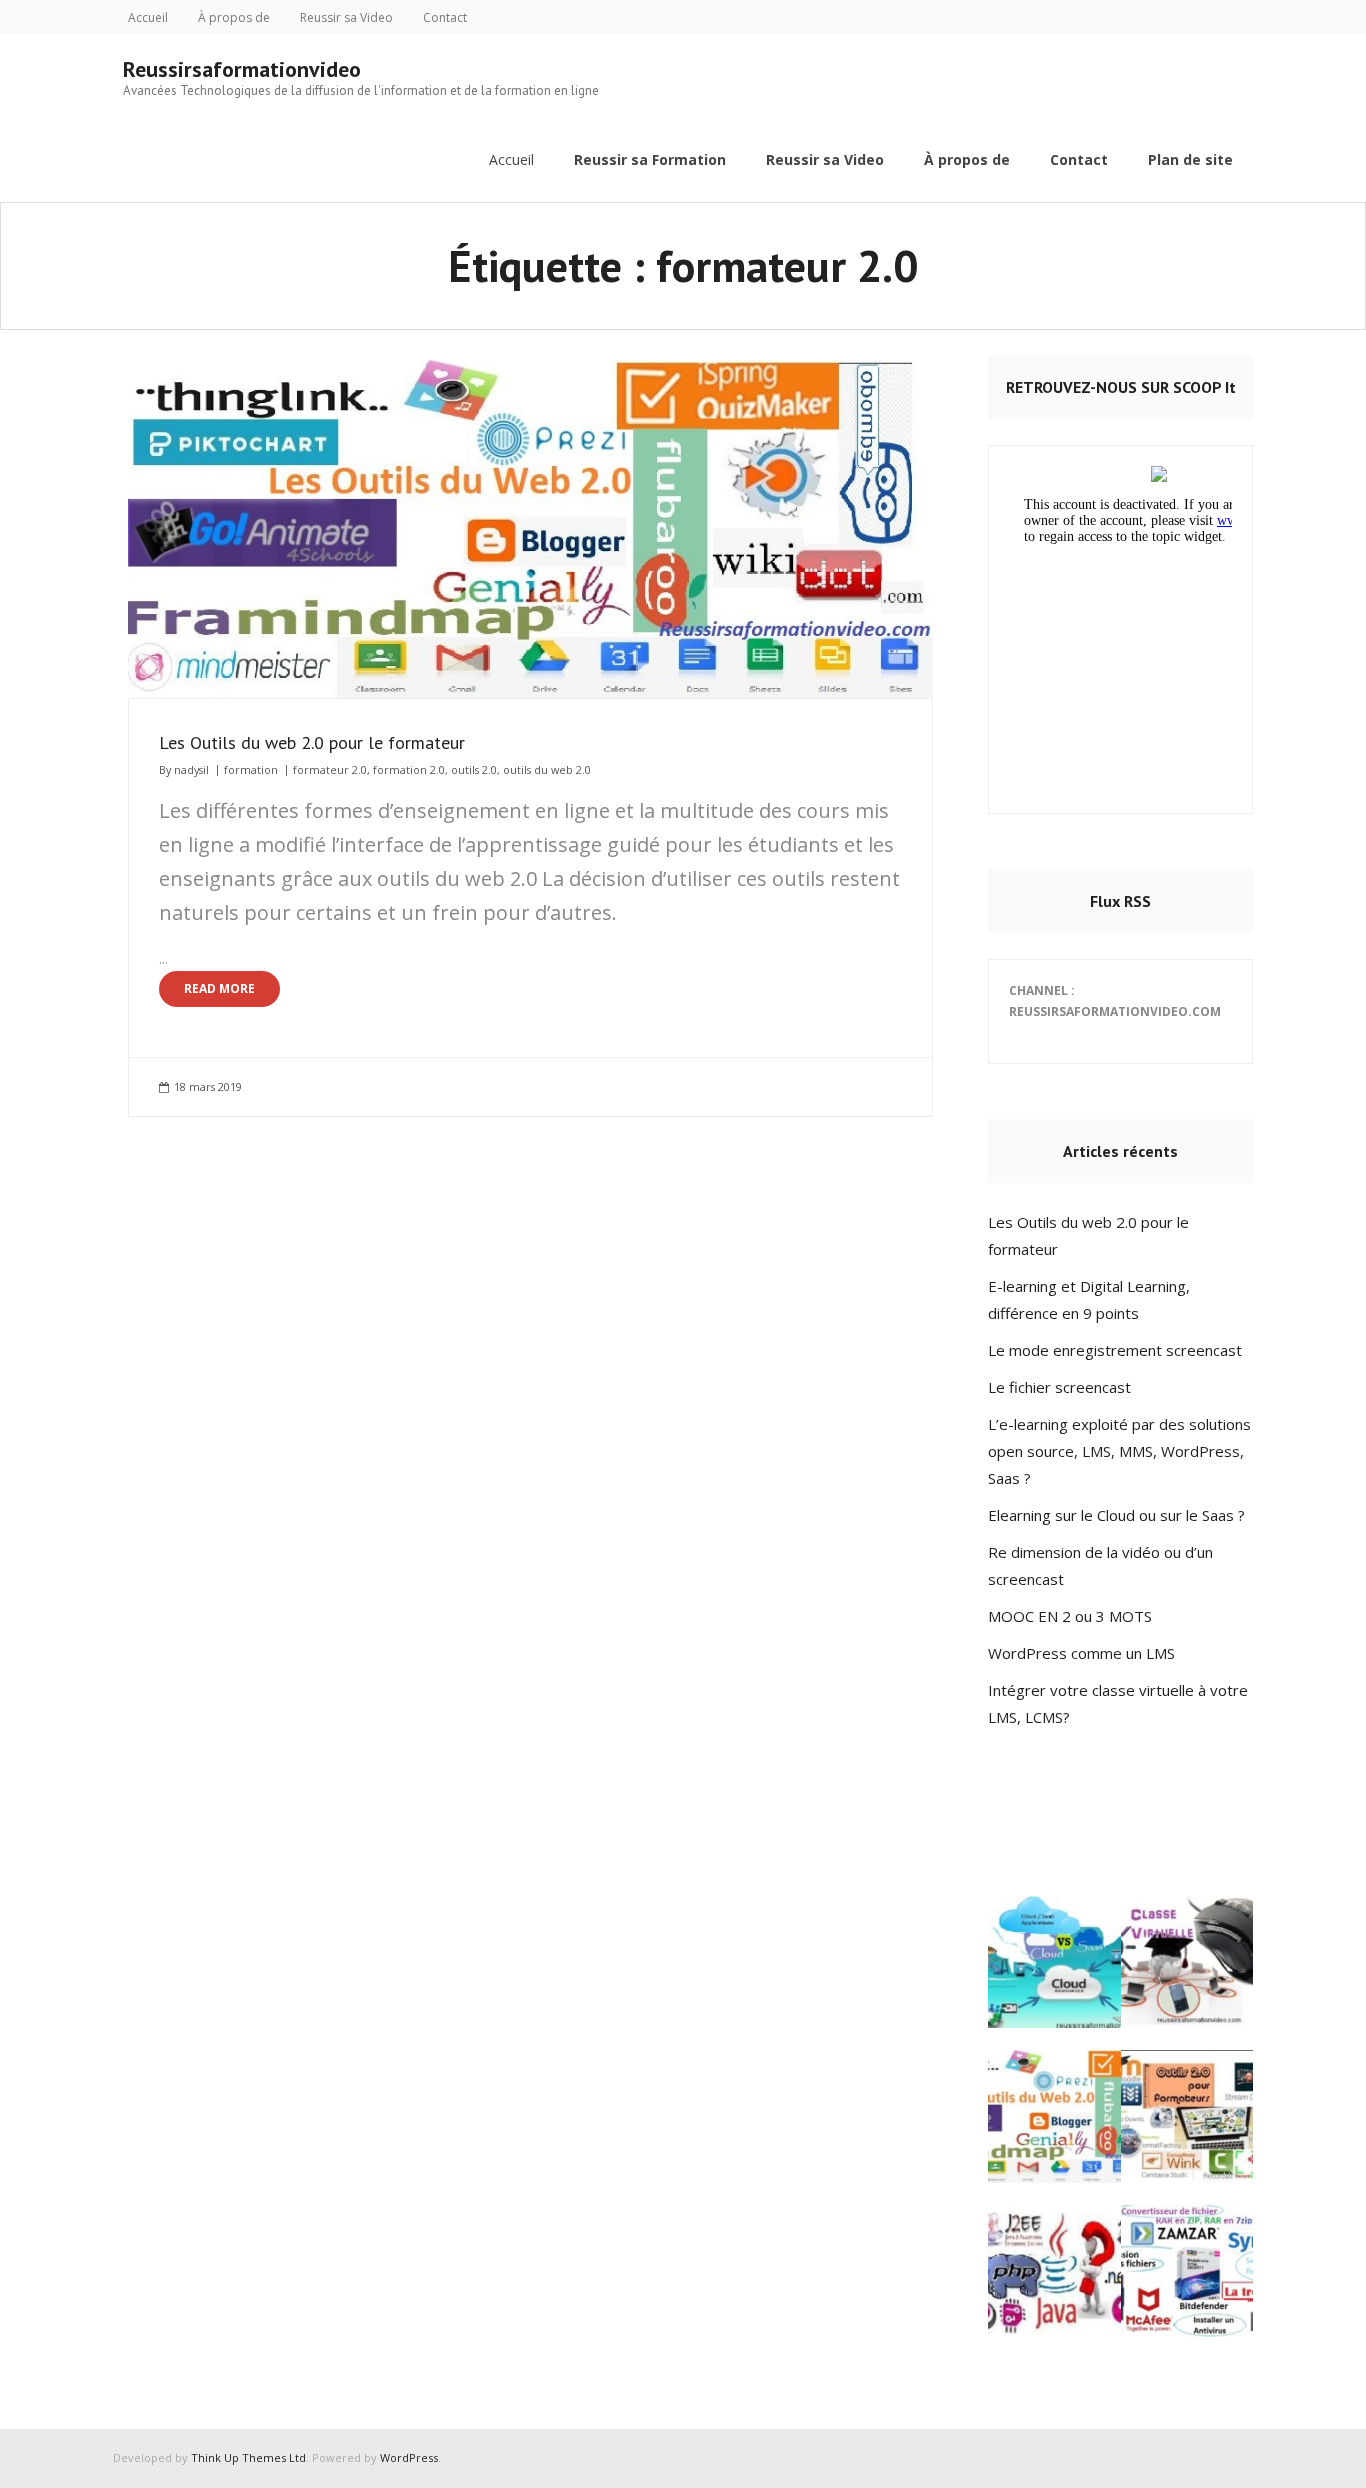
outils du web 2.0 (547, 769)
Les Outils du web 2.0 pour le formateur (312, 742)
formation (251, 769)
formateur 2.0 (330, 769)
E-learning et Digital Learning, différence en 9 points (1089, 1299)
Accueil (148, 17)
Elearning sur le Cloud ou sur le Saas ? (1116, 1515)
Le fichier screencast (1059, 1387)
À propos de (234, 17)
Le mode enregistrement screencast (1115, 1350)
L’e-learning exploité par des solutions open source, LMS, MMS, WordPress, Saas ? (1119, 1451)
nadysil (191, 769)
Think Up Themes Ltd (248, 2457)
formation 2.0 (409, 769)
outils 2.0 (474, 769)
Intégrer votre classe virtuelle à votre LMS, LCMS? (1118, 1703)
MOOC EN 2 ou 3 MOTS (1070, 1616)
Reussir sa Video (346, 17)
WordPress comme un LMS (1081, 1653)
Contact (445, 17)
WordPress (409, 2457)
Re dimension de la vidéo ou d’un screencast (1100, 1565)
